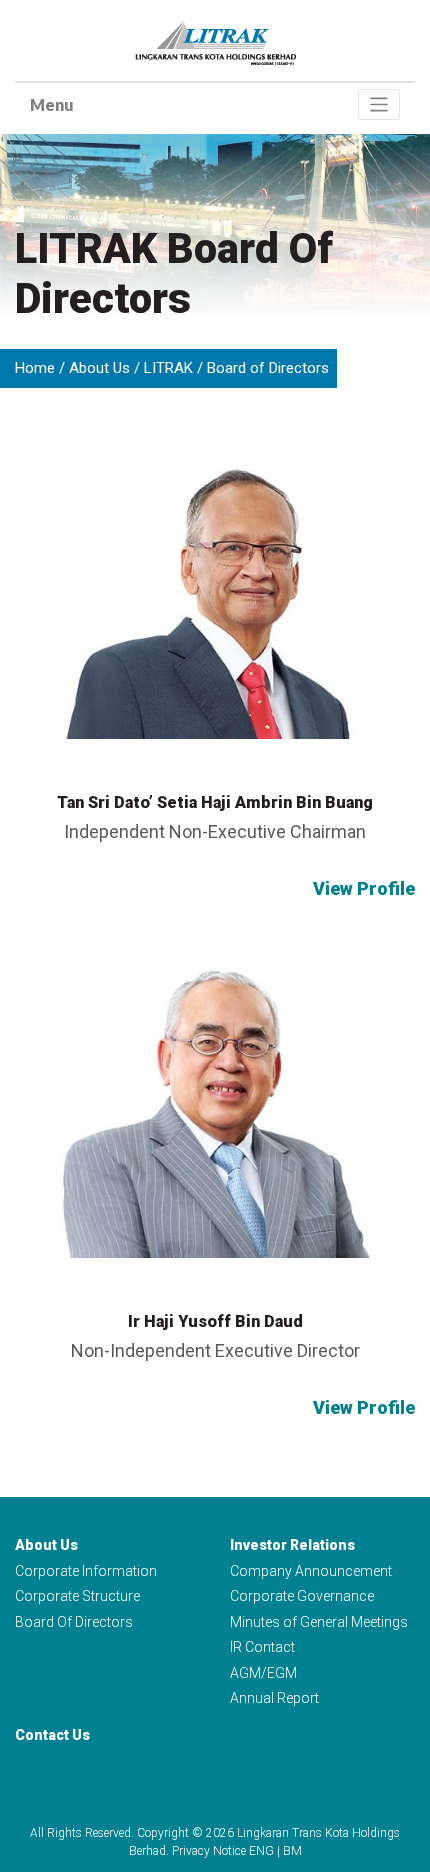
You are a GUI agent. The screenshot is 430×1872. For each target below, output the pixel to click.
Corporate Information (86, 1571)
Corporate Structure (77, 1596)
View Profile (364, 888)
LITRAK (168, 368)
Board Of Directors (74, 1622)
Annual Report (274, 1698)
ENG (261, 1851)
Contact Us (52, 1735)
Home (35, 368)
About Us (99, 368)
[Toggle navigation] (379, 104)
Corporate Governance (302, 1596)
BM (292, 1851)
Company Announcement (311, 1571)
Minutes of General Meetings (319, 1622)
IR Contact (262, 1647)
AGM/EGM (263, 1673)
